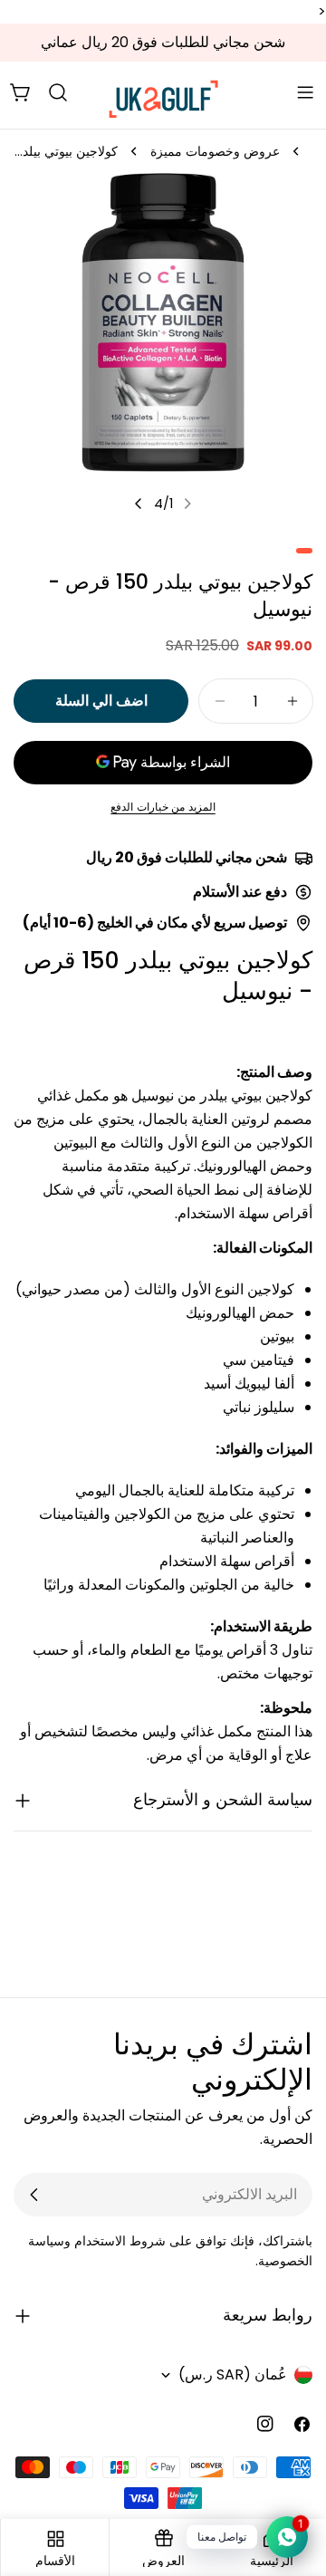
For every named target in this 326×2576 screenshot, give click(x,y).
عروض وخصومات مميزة (215, 151)
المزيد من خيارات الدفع (163, 807)
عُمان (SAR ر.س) (233, 2374)
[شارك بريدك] (34, 2195)
